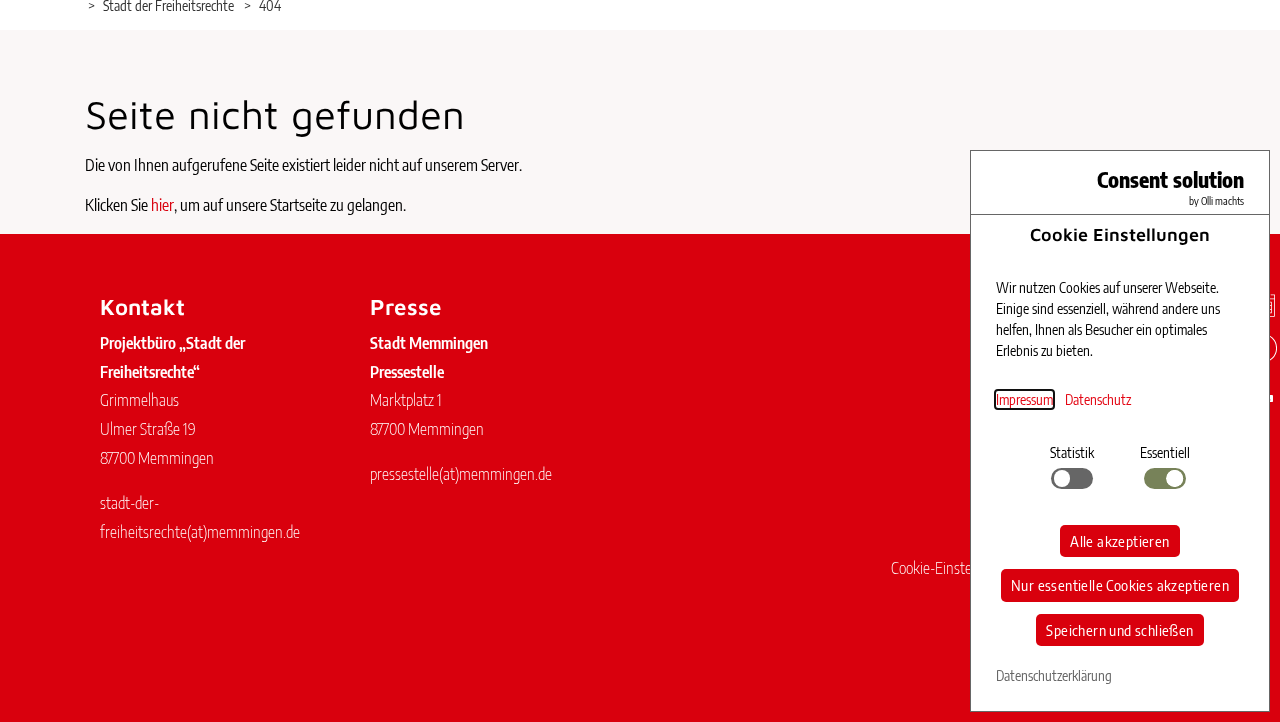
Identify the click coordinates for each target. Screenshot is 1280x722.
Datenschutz (1098, 399)
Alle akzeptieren (1119, 541)
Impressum (1024, 399)
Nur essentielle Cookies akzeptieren (1120, 585)
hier (162, 205)
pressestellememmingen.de (461, 474)
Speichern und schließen (1119, 630)
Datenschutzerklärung (1054, 675)
